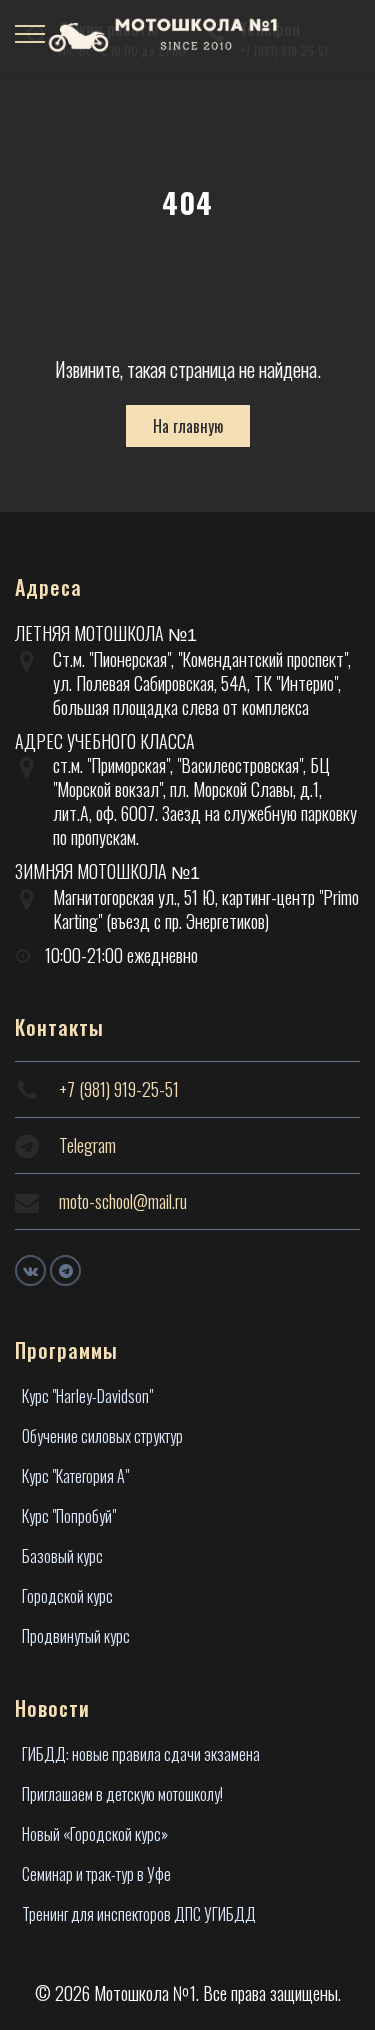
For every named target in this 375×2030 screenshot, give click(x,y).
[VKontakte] (30, 1270)
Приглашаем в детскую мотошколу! (122, 1794)
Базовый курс (62, 1556)
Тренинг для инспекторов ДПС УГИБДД (139, 1914)
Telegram (87, 1145)
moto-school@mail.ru (123, 1201)
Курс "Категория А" (75, 1476)
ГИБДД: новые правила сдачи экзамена (141, 1754)
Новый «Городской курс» (95, 1834)
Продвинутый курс (76, 1636)
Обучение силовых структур (102, 1436)
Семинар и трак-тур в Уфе (96, 1874)
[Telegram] (65, 1270)
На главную (188, 426)
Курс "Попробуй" (69, 1516)
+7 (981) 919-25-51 (119, 1089)
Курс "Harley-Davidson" (87, 1396)
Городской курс (67, 1596)
